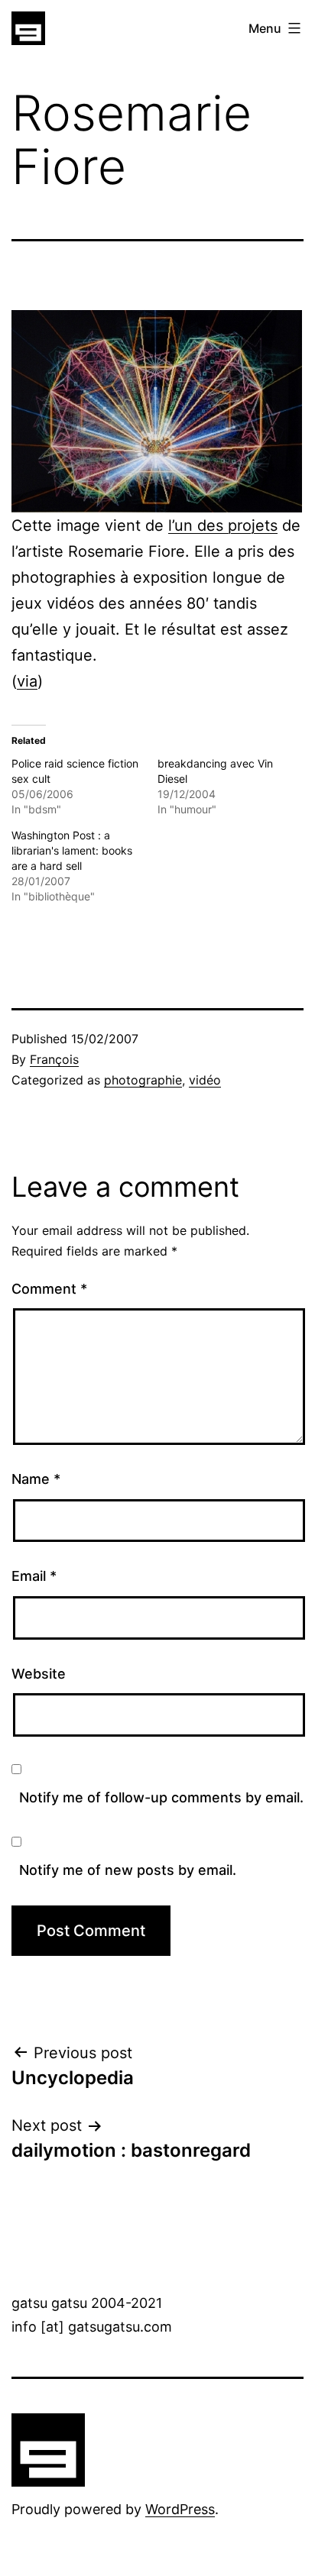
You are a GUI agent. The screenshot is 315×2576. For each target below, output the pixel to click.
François (54, 1059)
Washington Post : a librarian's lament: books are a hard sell (72, 850)
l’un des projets (223, 525)
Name (36, 1479)
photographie (143, 1080)
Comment (49, 1289)
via (27, 681)
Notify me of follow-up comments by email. (161, 1797)
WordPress (180, 2509)
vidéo (205, 1080)
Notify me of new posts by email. (128, 1870)
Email (34, 1576)
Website (39, 1674)
